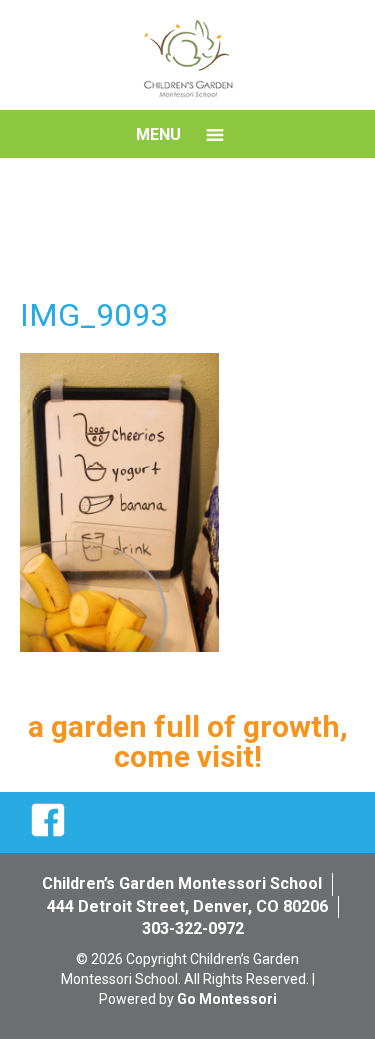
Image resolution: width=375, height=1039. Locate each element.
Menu (158, 134)
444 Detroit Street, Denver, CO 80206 (187, 906)
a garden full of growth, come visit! (188, 741)
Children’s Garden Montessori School (182, 883)
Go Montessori (227, 999)
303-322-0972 (193, 928)
